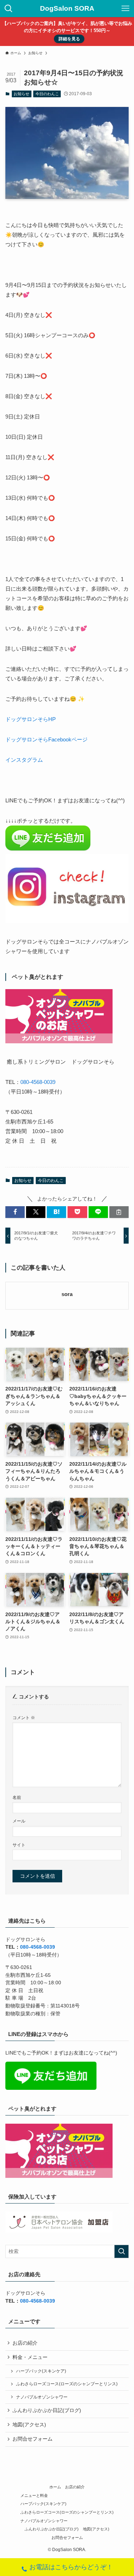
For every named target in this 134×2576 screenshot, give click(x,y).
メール (19, 1821)
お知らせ (21, 94)
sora (67, 1294)
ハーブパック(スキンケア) (41, 2371)
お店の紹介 (25, 2343)
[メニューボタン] (125, 9)
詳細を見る (69, 39)
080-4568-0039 (38, 1082)
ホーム (55, 2487)
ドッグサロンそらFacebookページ (46, 739)
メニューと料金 (34, 2495)
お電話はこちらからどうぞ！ (71, 2567)
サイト (19, 1845)
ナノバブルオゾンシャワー (42, 2397)
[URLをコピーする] (119, 1212)
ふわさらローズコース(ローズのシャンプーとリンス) (67, 2384)
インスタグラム (24, 760)
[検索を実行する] (121, 2251)
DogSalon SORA (67, 9)
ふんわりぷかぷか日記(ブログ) (47, 2410)
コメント (24, 1718)
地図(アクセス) (29, 2425)
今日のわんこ (47, 94)
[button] (15, 1212)
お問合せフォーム (33, 2439)
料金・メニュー (30, 2357)
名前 (17, 1798)
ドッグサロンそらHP (31, 719)
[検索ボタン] (9, 9)
